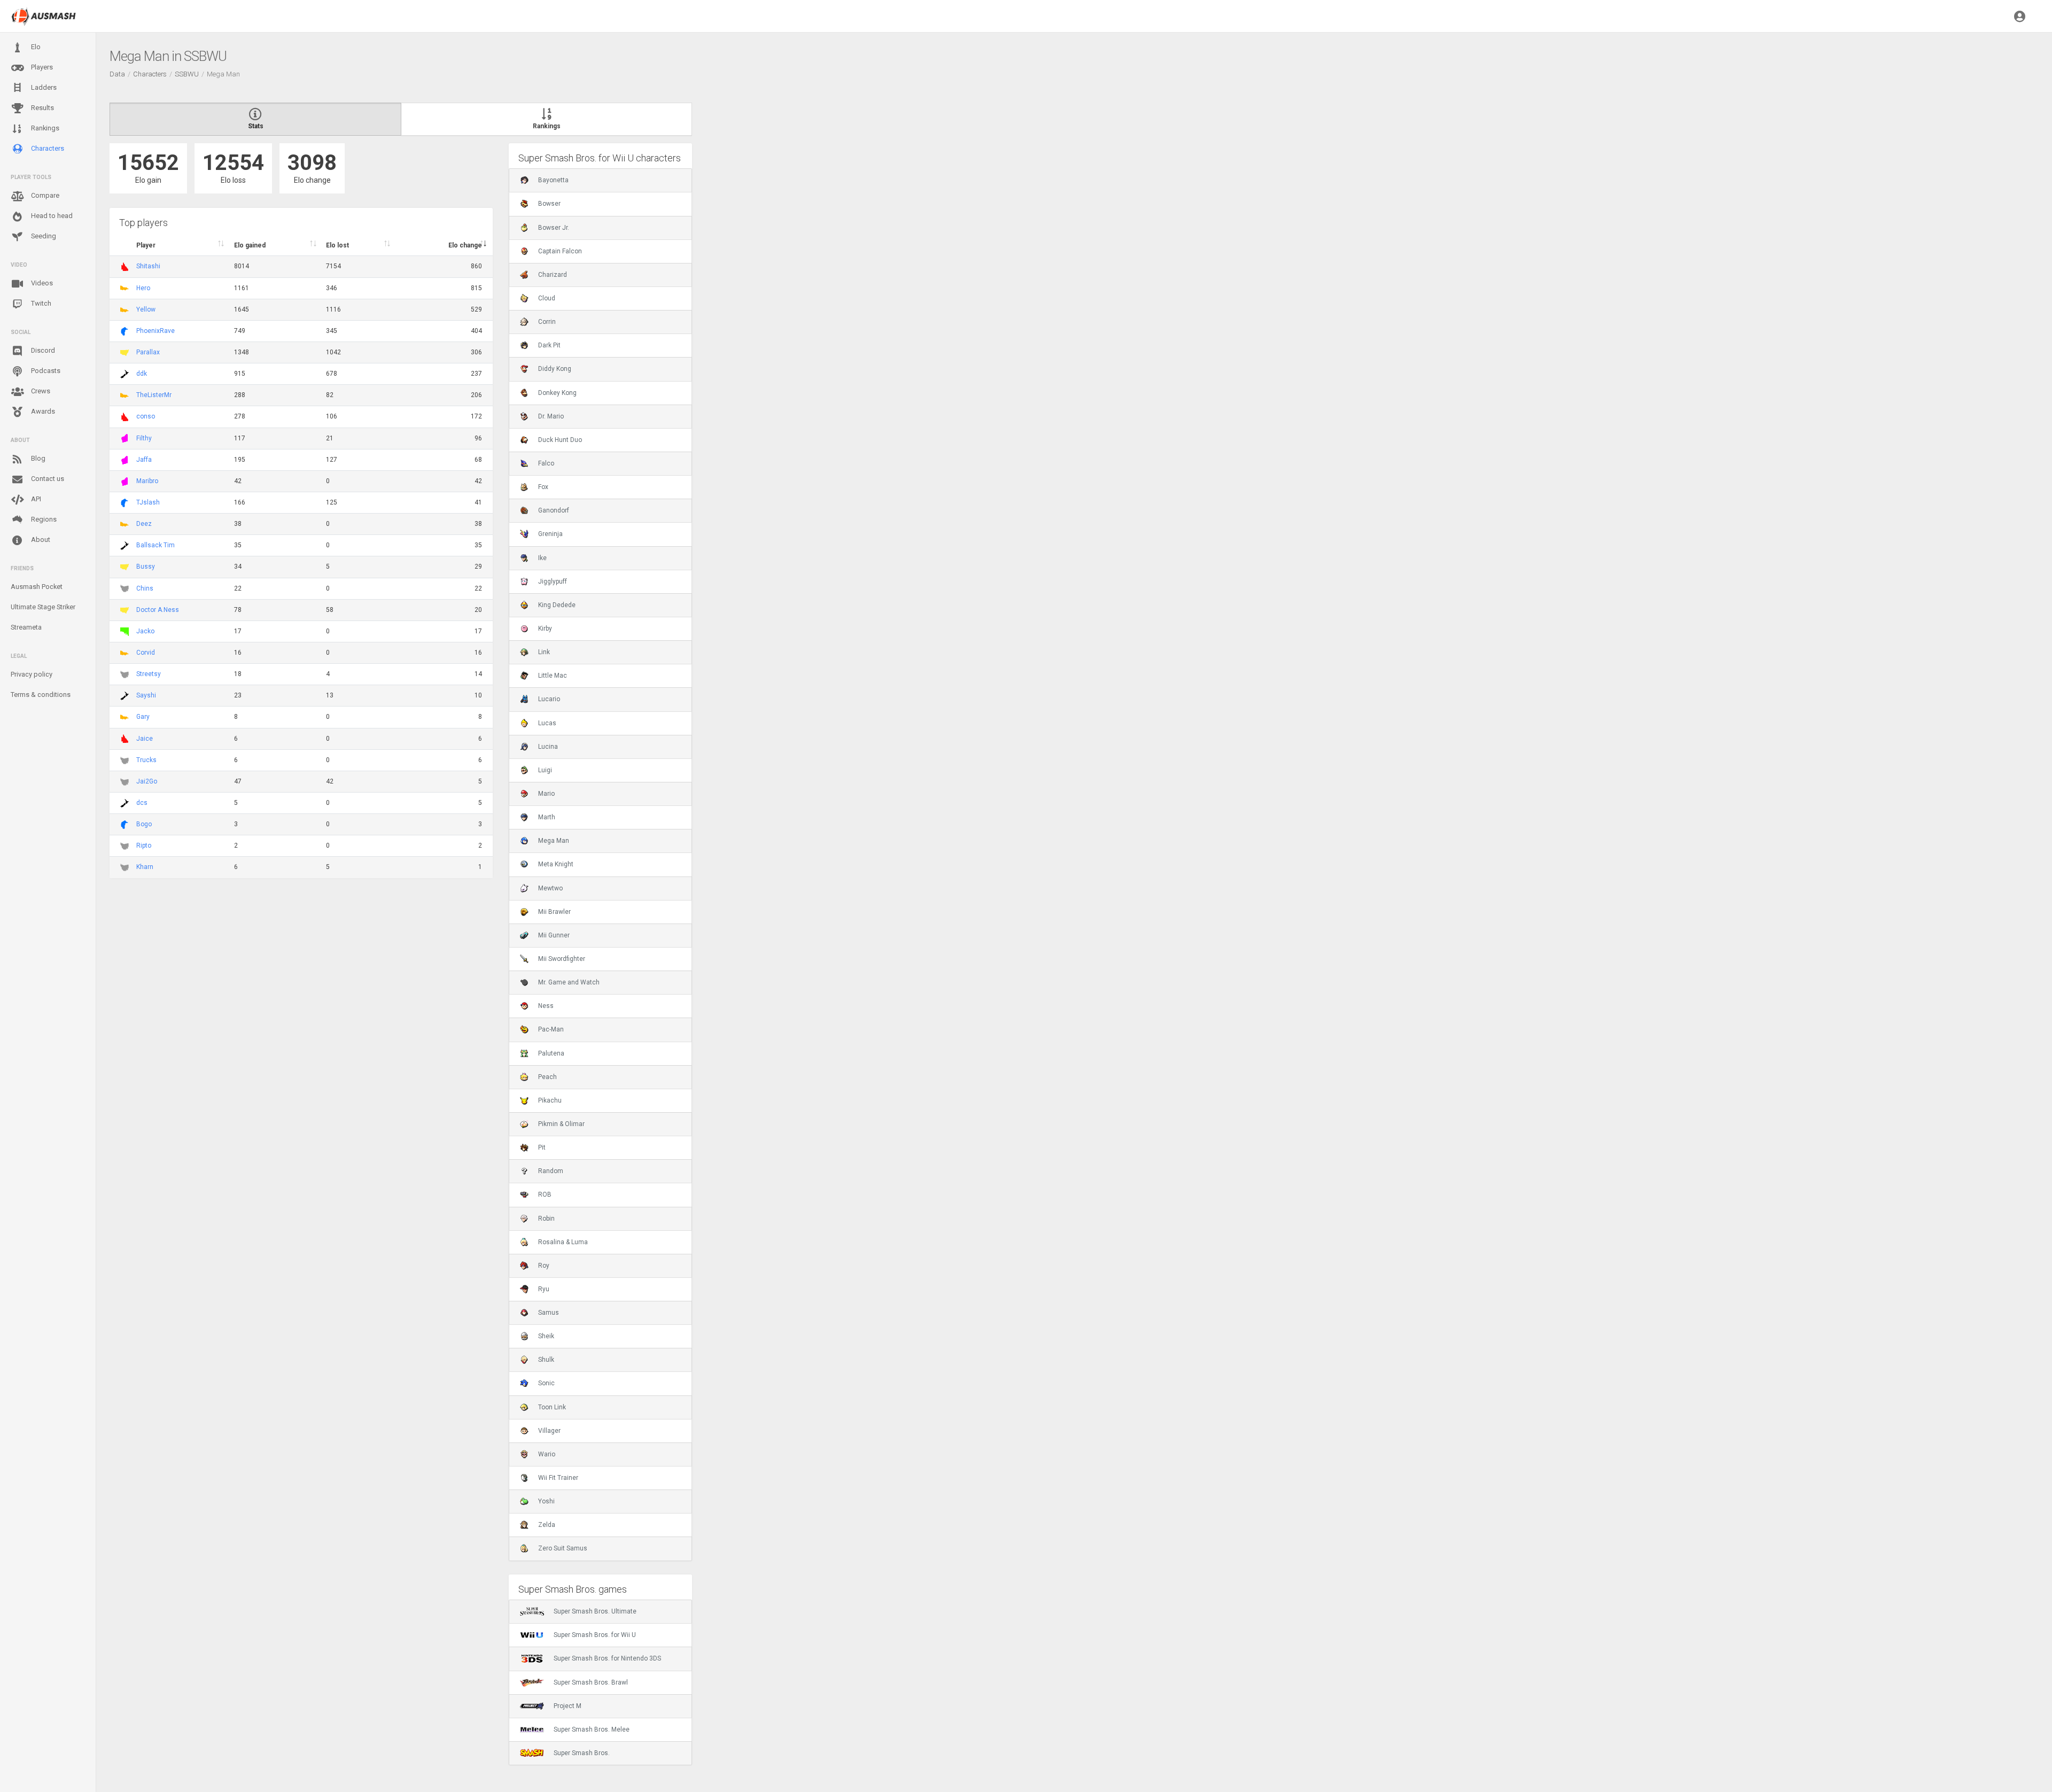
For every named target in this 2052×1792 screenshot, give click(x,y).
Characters (47, 148)
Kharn (145, 867)
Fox (543, 487)
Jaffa (144, 460)
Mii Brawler (554, 912)
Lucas (547, 723)
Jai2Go (147, 781)
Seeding (43, 236)
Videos (41, 283)
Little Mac (553, 676)
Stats (256, 126)
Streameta (26, 627)
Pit (542, 1147)
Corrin (547, 322)
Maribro (147, 481)
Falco (546, 463)
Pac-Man (551, 1029)
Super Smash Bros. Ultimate (595, 1611)
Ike (542, 558)
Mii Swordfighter (562, 959)
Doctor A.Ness (158, 610)
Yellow (146, 309)
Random (551, 1171)
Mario (546, 794)
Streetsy (149, 674)
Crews (40, 391)
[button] (2020, 16)
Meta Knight (556, 864)
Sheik (546, 1336)
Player (146, 245)
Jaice (145, 739)
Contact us (47, 479)
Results (42, 108)
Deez (144, 524)
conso (146, 416)
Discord (42, 350)
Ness (546, 1006)
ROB (545, 1194)
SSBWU (187, 74)
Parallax (148, 352)
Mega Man (554, 841)
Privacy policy (32, 674)
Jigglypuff (553, 581)
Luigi (545, 770)
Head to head (51, 216)
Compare (44, 195)
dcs (142, 803)
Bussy (146, 567)
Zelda (547, 1525)
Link (544, 652)
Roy (544, 1266)
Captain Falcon (560, 251)
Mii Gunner (554, 935)
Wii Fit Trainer (558, 1478)
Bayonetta (553, 180)
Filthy (144, 438)
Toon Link (552, 1407)
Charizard (553, 275)
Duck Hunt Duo (560, 440)
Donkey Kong (557, 393)
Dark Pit (549, 345)
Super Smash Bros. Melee (592, 1729)
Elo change (465, 245)
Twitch (40, 303)
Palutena (551, 1053)
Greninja (550, 534)
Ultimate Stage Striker (43, 607)
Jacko (145, 631)
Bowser (549, 204)
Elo (35, 47)
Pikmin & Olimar (561, 1124)
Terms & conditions (41, 695)
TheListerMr (154, 395)
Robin (546, 1219)
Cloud (547, 298)
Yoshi (546, 1501)
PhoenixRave (156, 331)
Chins (145, 588)
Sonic (546, 1383)
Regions (43, 519)
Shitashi (148, 266)
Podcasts (45, 371)
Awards (42, 411)
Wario (547, 1454)
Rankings (44, 128)
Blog (37, 458)
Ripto (144, 845)
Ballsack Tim (156, 545)
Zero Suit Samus (563, 1548)
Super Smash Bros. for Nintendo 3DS (607, 1658)
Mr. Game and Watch (569, 982)
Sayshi (146, 695)
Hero (143, 288)
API (35, 499)
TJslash (148, 502)
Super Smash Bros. (582, 1753)
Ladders (43, 87)
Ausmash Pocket (37, 587)
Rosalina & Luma (563, 1242)
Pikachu (550, 1100)
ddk (142, 374)
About (40, 540)
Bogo (144, 824)
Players (41, 67)
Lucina (548, 747)
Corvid (146, 653)
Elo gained (250, 245)
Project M (568, 1706)
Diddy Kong (555, 369)
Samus (549, 1313)
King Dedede (557, 605)
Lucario (549, 699)
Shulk (546, 1360)
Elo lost (337, 245)
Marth (547, 817)
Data (117, 74)
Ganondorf (554, 510)
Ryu (544, 1289)
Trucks (146, 760)
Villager (549, 1431)
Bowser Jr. (554, 228)
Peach (547, 1077)
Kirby (545, 629)
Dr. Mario (551, 416)
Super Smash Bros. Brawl (591, 1682)
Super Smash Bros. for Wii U (595, 1635)
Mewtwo (550, 888)
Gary (143, 717)
